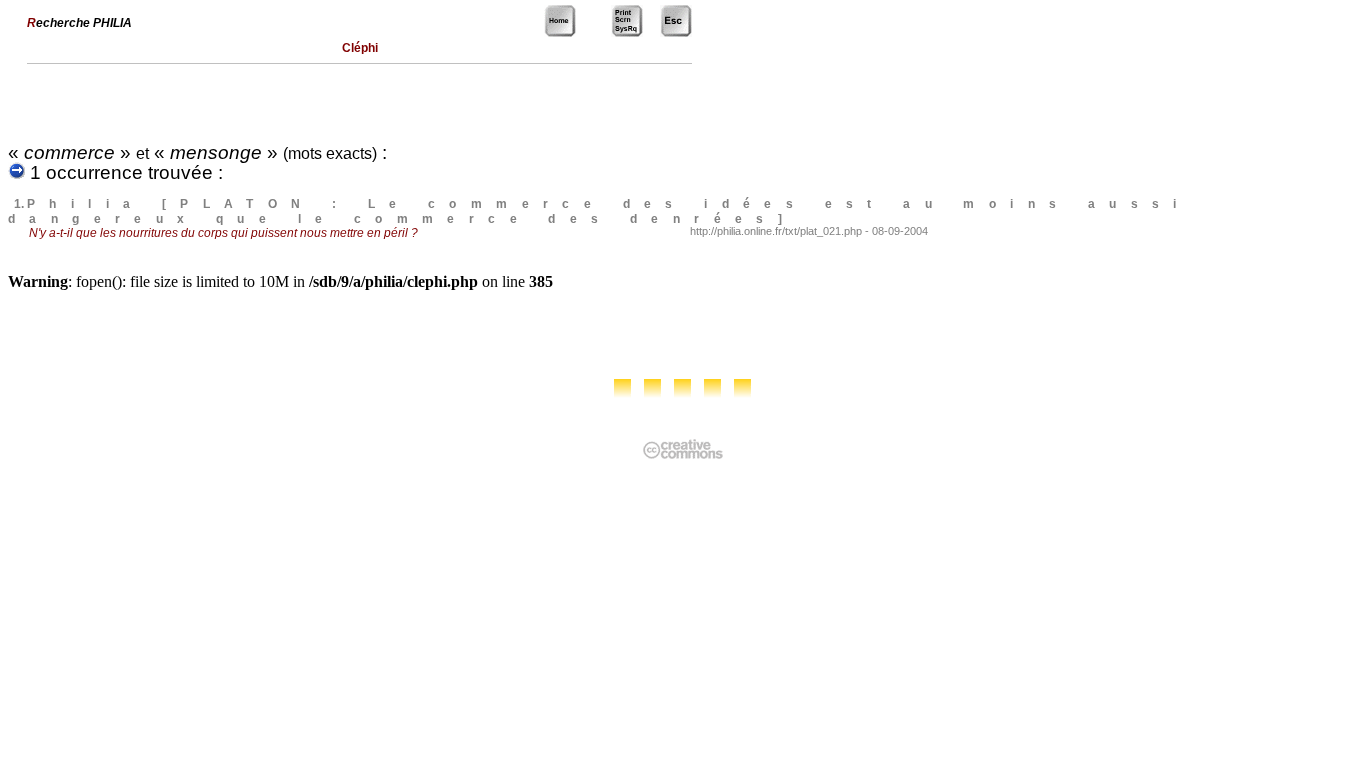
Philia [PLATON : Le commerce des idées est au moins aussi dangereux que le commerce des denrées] (599, 211)
